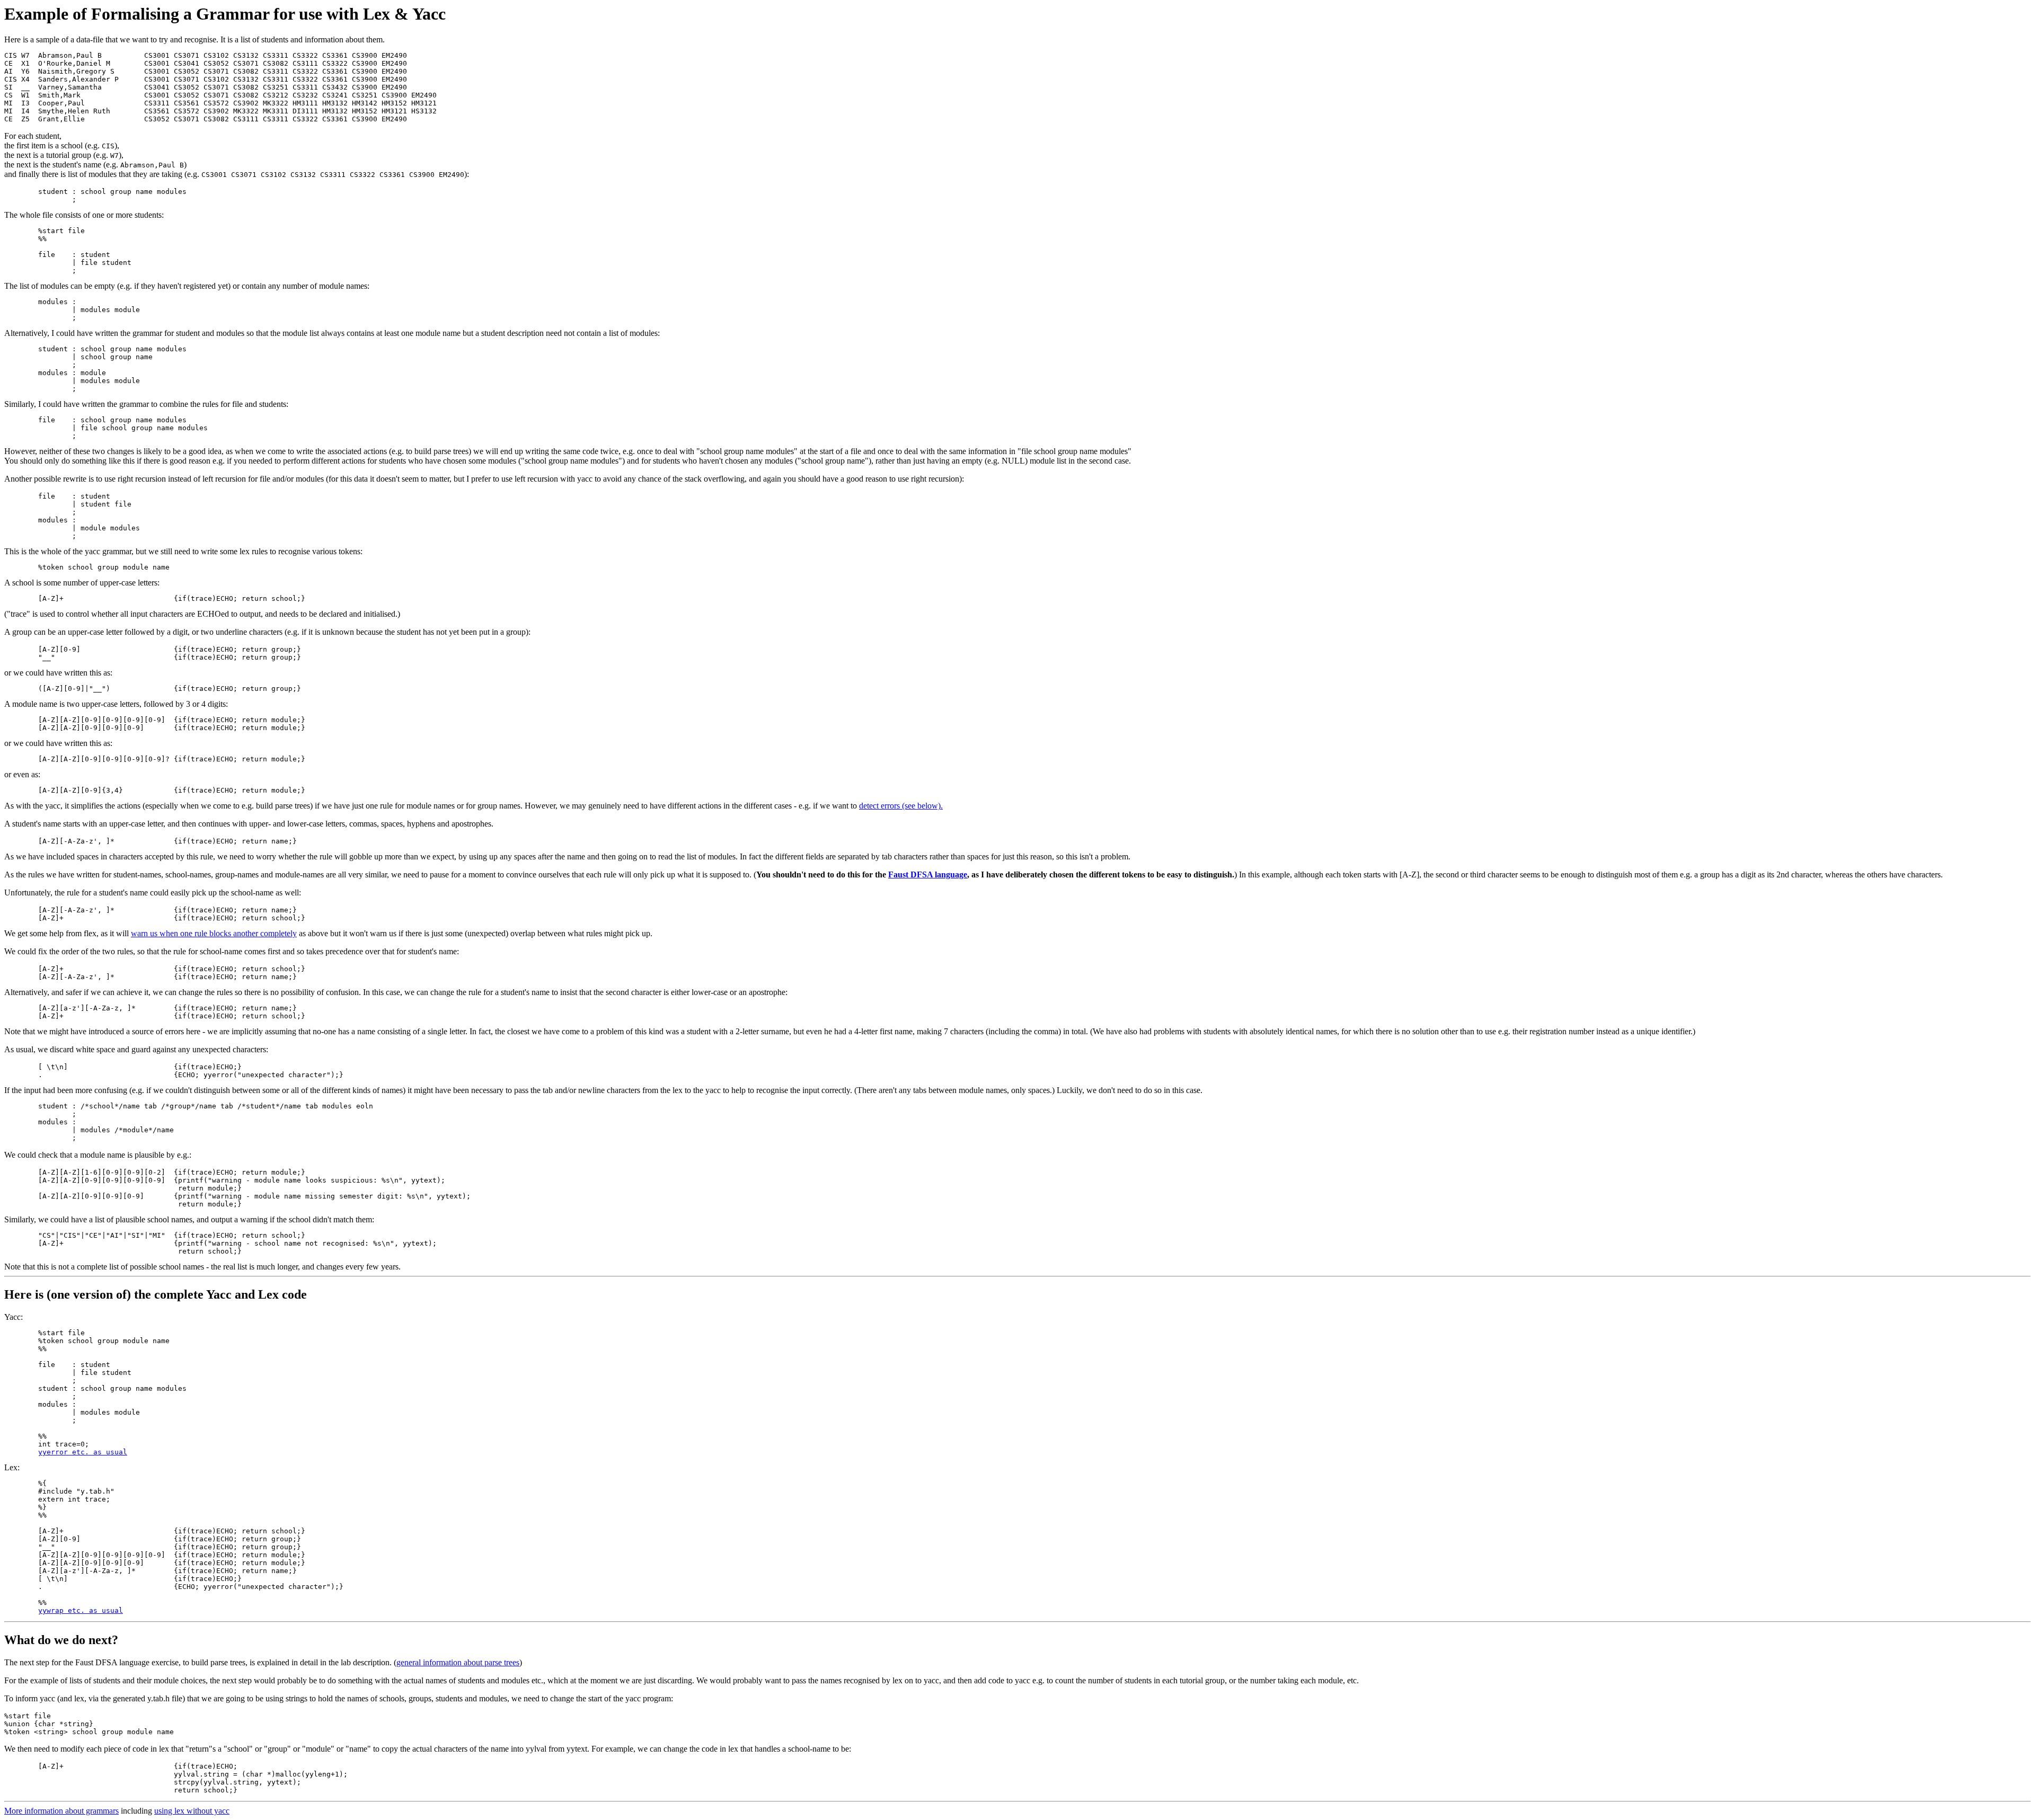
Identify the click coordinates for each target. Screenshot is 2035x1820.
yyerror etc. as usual (83, 1452)
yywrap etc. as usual (81, 1610)
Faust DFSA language (928, 875)
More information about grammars (61, 1811)
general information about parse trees (458, 1662)
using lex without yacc (192, 1811)
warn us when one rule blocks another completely (214, 933)
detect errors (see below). (901, 806)
